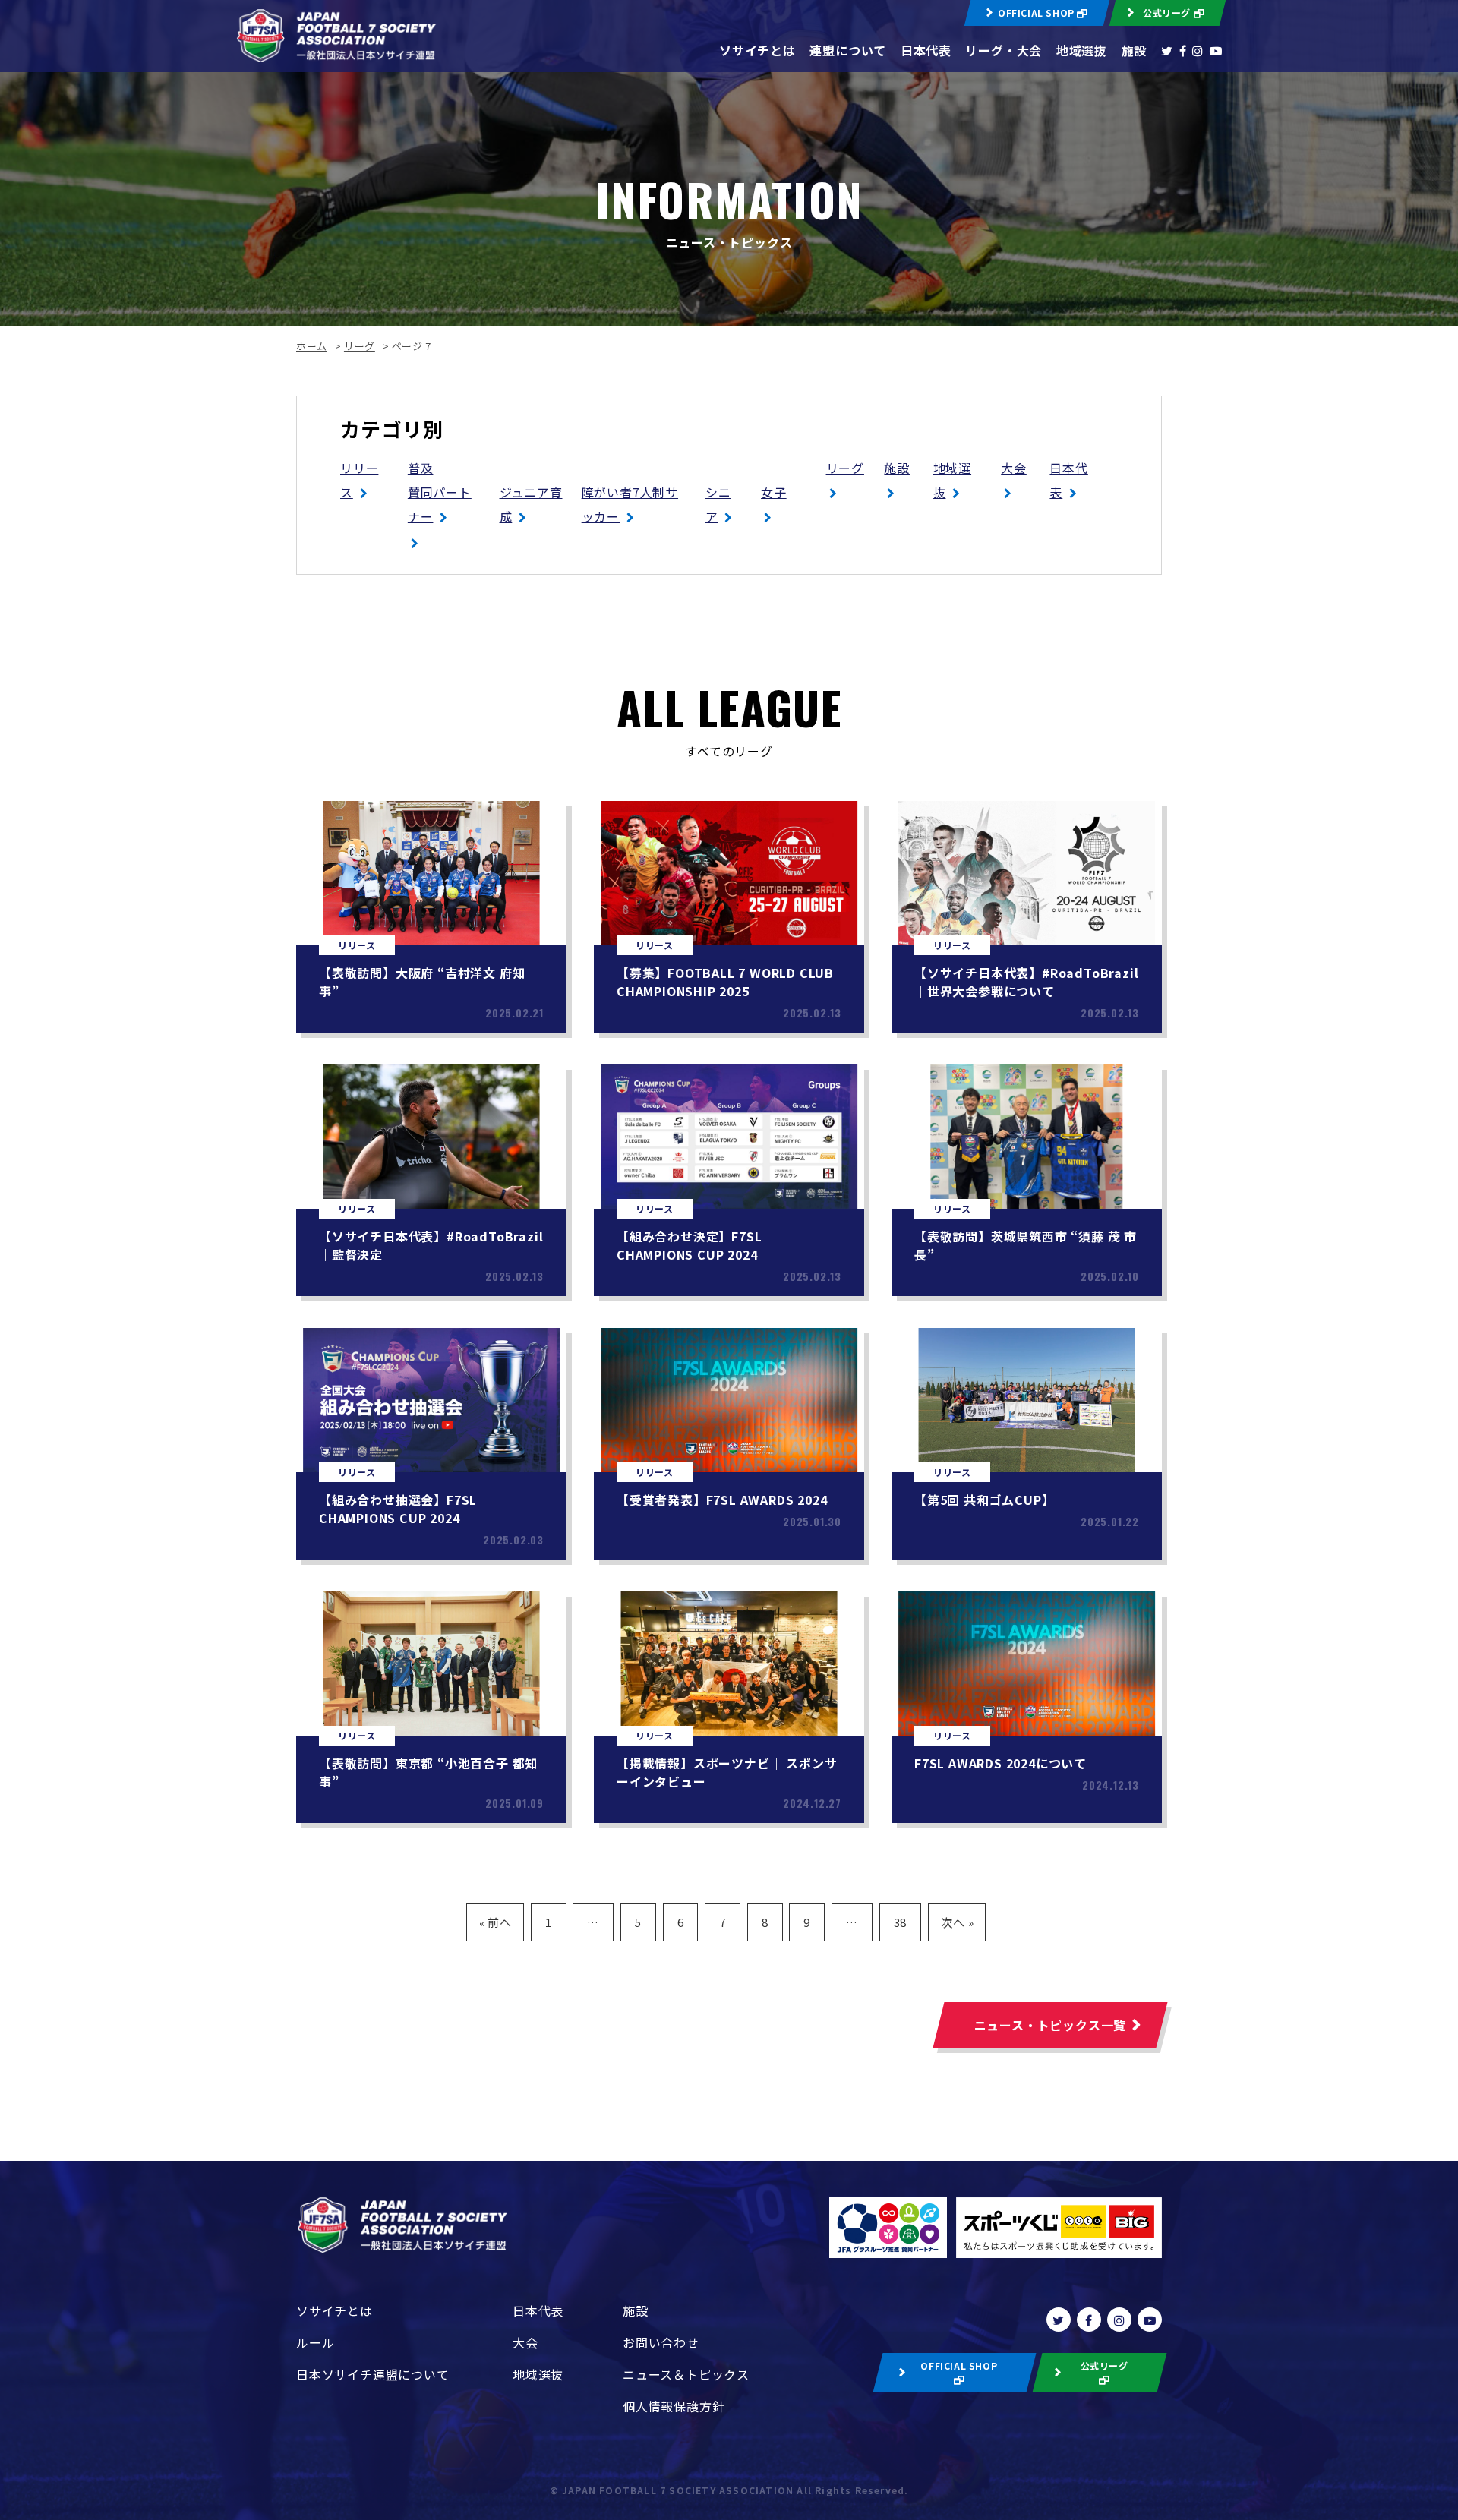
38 (901, 1922)
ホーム (312, 346)
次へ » (957, 1922)
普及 (421, 468)
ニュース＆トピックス (686, 2374)
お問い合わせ (661, 2342)
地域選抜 (1082, 50)
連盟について (848, 50)
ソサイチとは (757, 50)
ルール (315, 2342)
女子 (774, 492)
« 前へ (495, 1922)
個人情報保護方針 (674, 2406)
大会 (1014, 468)
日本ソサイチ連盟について (373, 2374)
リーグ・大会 (1004, 50)
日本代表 (926, 50)
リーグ (360, 346)
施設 (1135, 50)
